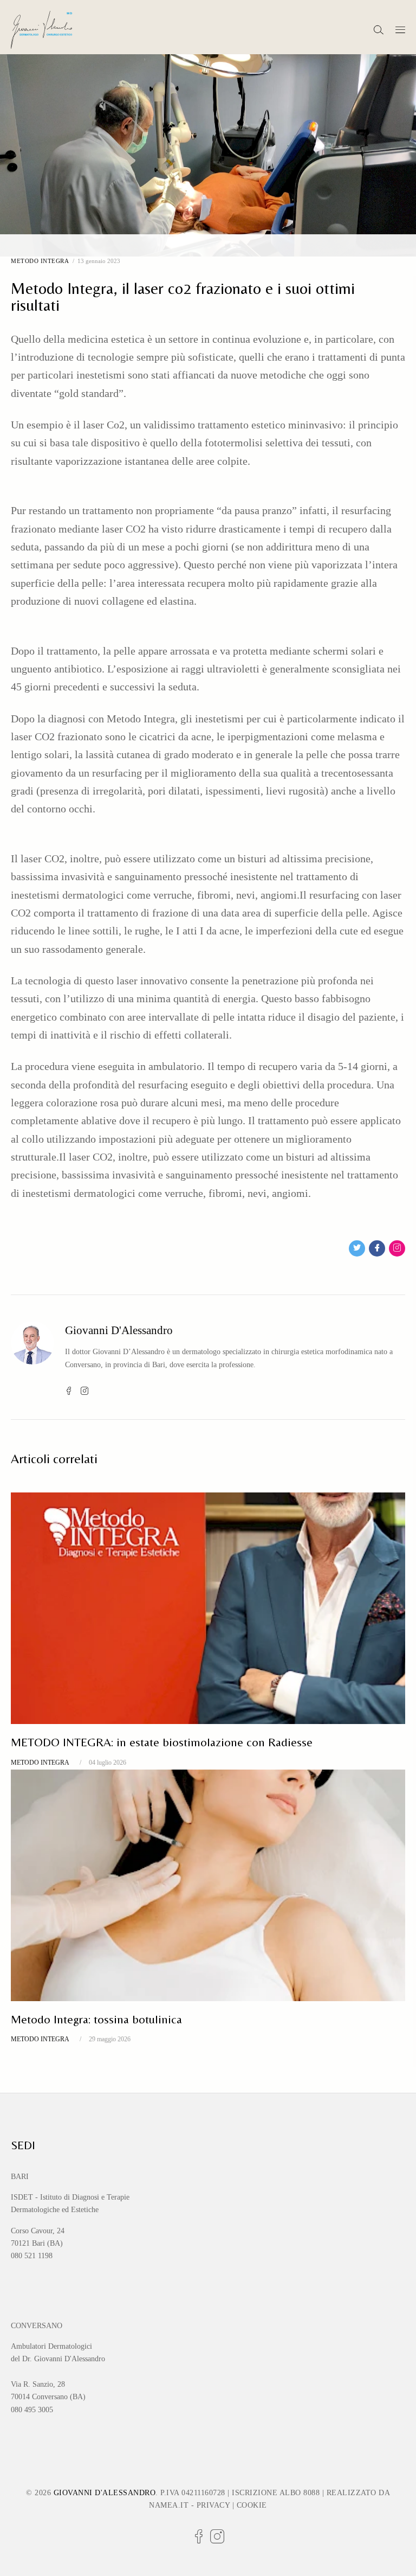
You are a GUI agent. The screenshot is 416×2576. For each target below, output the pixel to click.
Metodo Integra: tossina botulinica (96, 2019)
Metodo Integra (40, 261)
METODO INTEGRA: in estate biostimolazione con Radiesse (162, 1742)
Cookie (252, 2505)
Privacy (213, 2505)
